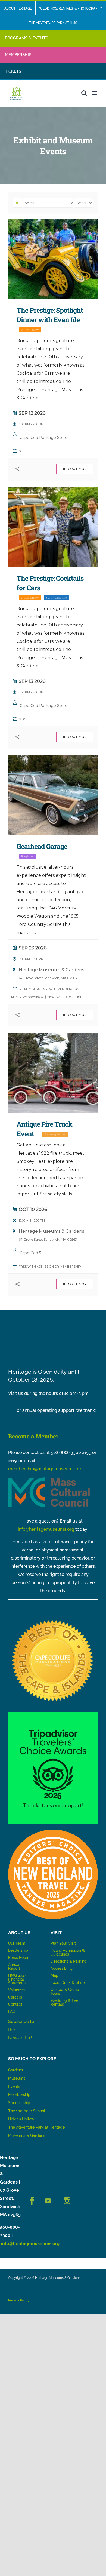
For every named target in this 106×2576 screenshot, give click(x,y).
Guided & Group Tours (65, 1991)
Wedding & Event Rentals (66, 2002)
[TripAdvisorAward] (53, 1714)
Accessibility (62, 1968)
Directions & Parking (69, 1961)
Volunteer (17, 1990)
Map (54, 1975)
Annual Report (15, 1966)
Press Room (19, 1957)
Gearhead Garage (42, 846)
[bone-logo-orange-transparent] (53, 1832)
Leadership (18, 1950)
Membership (19, 2095)
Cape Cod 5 (30, 1253)
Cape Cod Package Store (43, 438)
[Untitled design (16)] (53, 1619)
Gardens (16, 2070)
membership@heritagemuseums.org (45, 1469)
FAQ (12, 2011)
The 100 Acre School (27, 2111)
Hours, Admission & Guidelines (68, 1952)
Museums (17, 2078)
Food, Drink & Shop (68, 1982)
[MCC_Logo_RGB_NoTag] (49, 1479)
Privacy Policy (19, 2300)
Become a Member (33, 1436)
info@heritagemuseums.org (46, 1529)
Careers (15, 1997)
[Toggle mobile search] (84, 93)
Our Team (17, 1943)
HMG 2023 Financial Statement (18, 1979)
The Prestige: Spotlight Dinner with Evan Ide (50, 315)
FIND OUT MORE (75, 469)
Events (14, 2086)
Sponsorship (19, 2103)
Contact (15, 2004)
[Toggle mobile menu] (95, 93)
